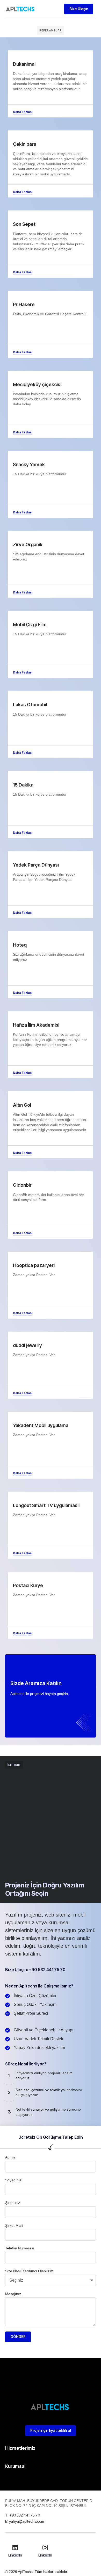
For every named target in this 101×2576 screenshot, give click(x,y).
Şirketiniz (13, 2203)
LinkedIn (15, 2555)
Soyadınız (13, 2180)
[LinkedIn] (15, 2547)
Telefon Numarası (20, 2248)
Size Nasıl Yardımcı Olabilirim (29, 2271)
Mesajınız (13, 2294)
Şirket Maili (14, 2225)
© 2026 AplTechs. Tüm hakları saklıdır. (37, 2572)
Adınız (10, 2157)
